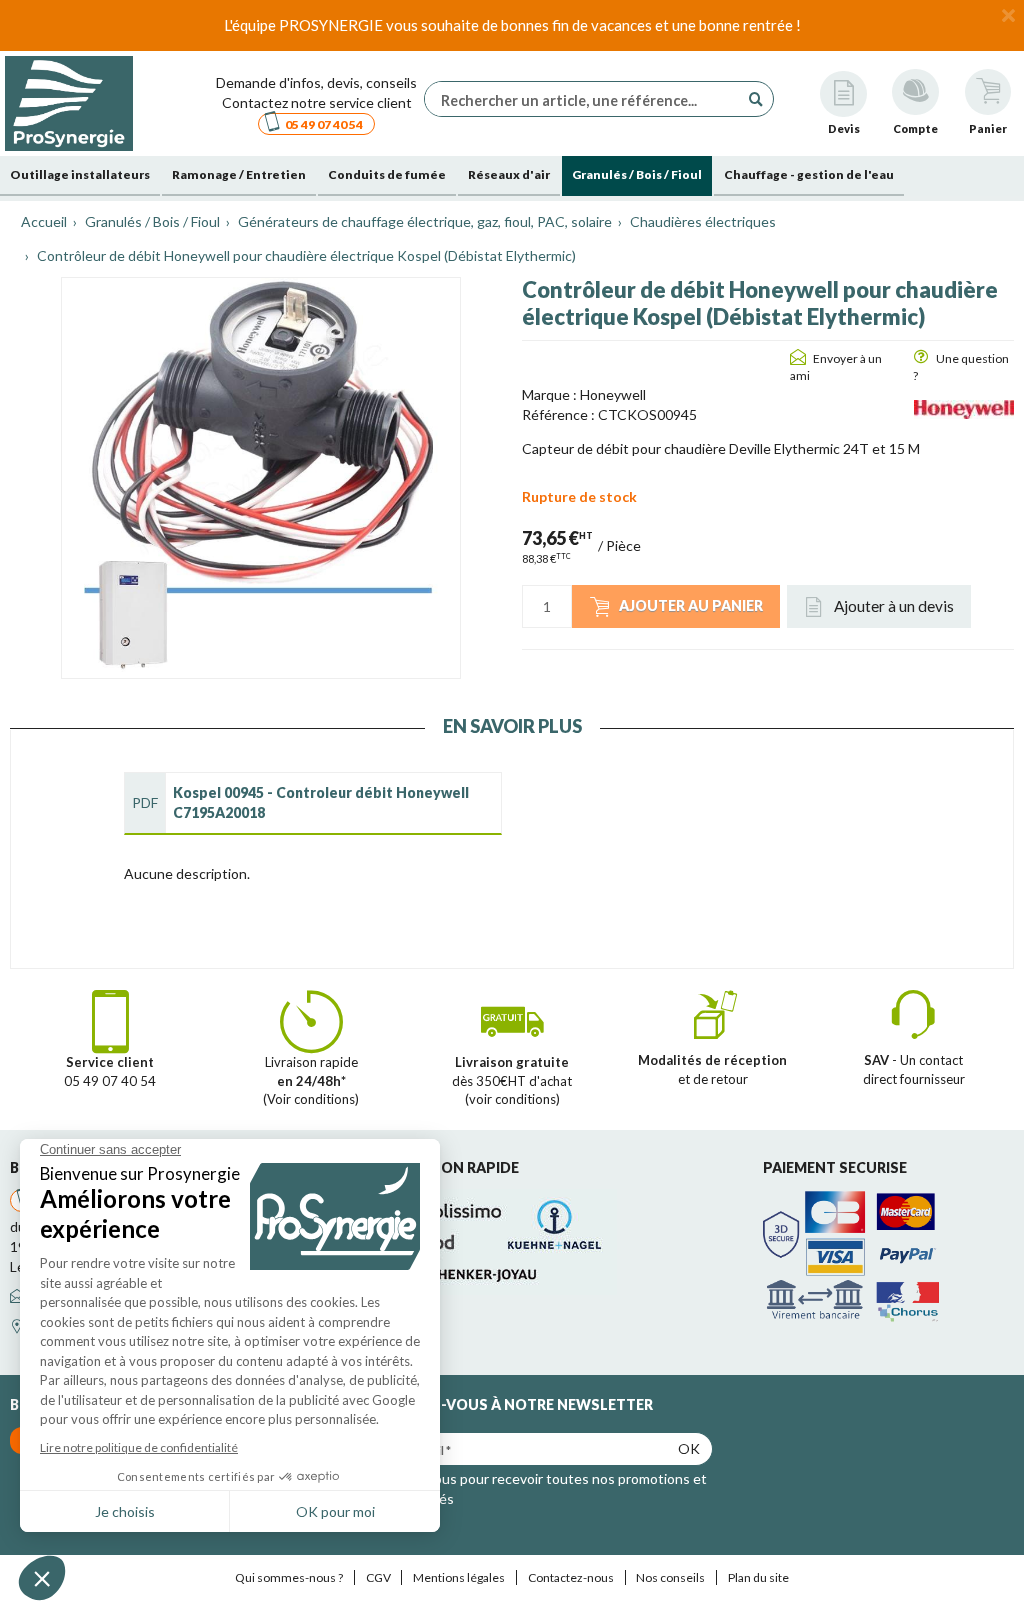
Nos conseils (670, 1577)
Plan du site (758, 1577)
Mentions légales (459, 1577)
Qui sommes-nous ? (289, 1577)
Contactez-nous (571, 1577)
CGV (378, 1577)
